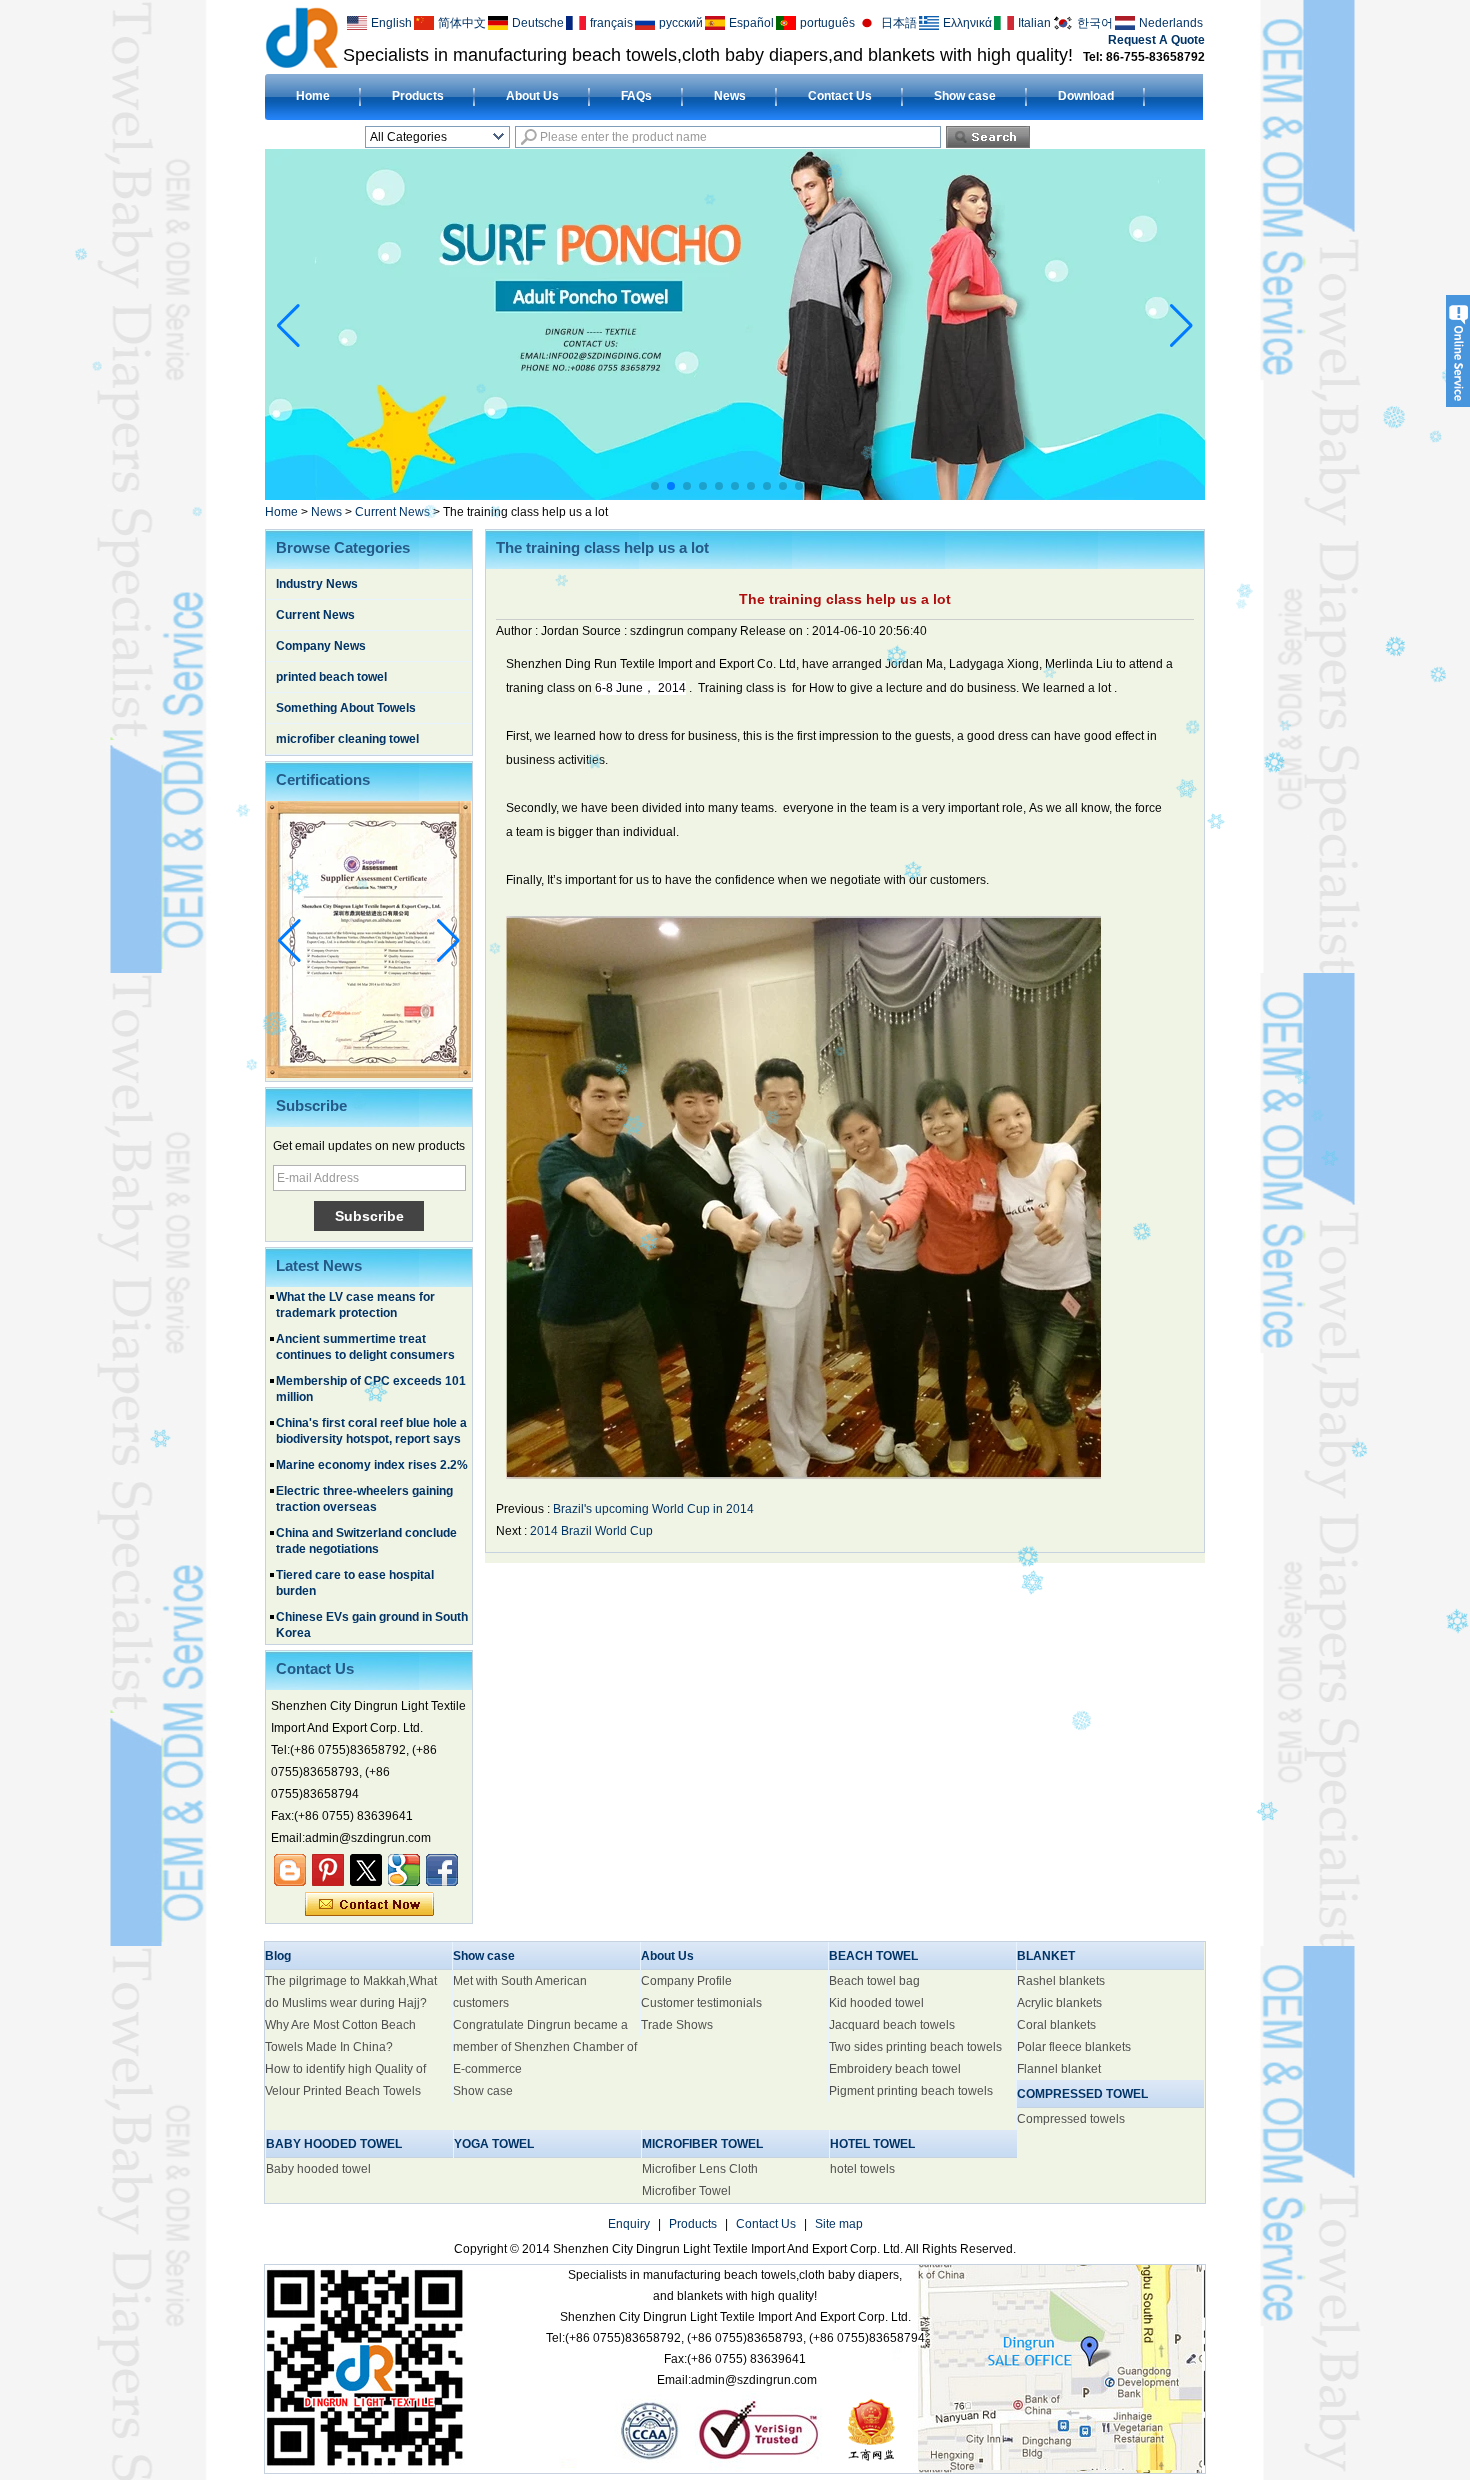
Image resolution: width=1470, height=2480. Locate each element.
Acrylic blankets (1059, 2003)
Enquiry (629, 2224)
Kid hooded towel (876, 2003)
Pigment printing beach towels (911, 2091)
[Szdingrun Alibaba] (290, 1870)
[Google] (404, 1870)
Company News (321, 646)
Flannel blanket (1059, 2069)
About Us (532, 96)
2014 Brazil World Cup (591, 1531)
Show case (965, 96)
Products (418, 96)
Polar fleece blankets (1074, 2047)
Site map (839, 2224)
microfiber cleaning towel (347, 739)
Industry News (317, 584)
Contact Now (369, 1905)
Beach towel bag (874, 1981)
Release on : (776, 631)
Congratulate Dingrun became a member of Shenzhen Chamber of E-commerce (545, 2047)
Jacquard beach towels (892, 2025)
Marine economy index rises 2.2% (372, 1420)
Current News (392, 512)
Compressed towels (1071, 2119)
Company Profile (686, 1981)
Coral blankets (1056, 2025)
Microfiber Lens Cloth (700, 2169)
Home (313, 96)
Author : (518, 631)
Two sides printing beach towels (915, 2047)
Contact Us (840, 96)
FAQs (636, 96)
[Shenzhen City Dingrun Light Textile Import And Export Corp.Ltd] (301, 37)
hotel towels (862, 2169)
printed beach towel (331, 677)
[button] (655, 486)
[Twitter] (366, 1870)
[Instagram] (328, 1870)
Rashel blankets (1061, 1981)
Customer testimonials (701, 2003)
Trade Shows (677, 2025)
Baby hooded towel (318, 2169)
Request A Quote (1156, 40)
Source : (606, 631)
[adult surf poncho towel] (735, 496)
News (730, 96)
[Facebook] (442, 1870)
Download (1086, 96)
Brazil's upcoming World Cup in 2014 (653, 1509)
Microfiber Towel (686, 2191)
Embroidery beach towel (895, 2069)
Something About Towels (346, 708)
